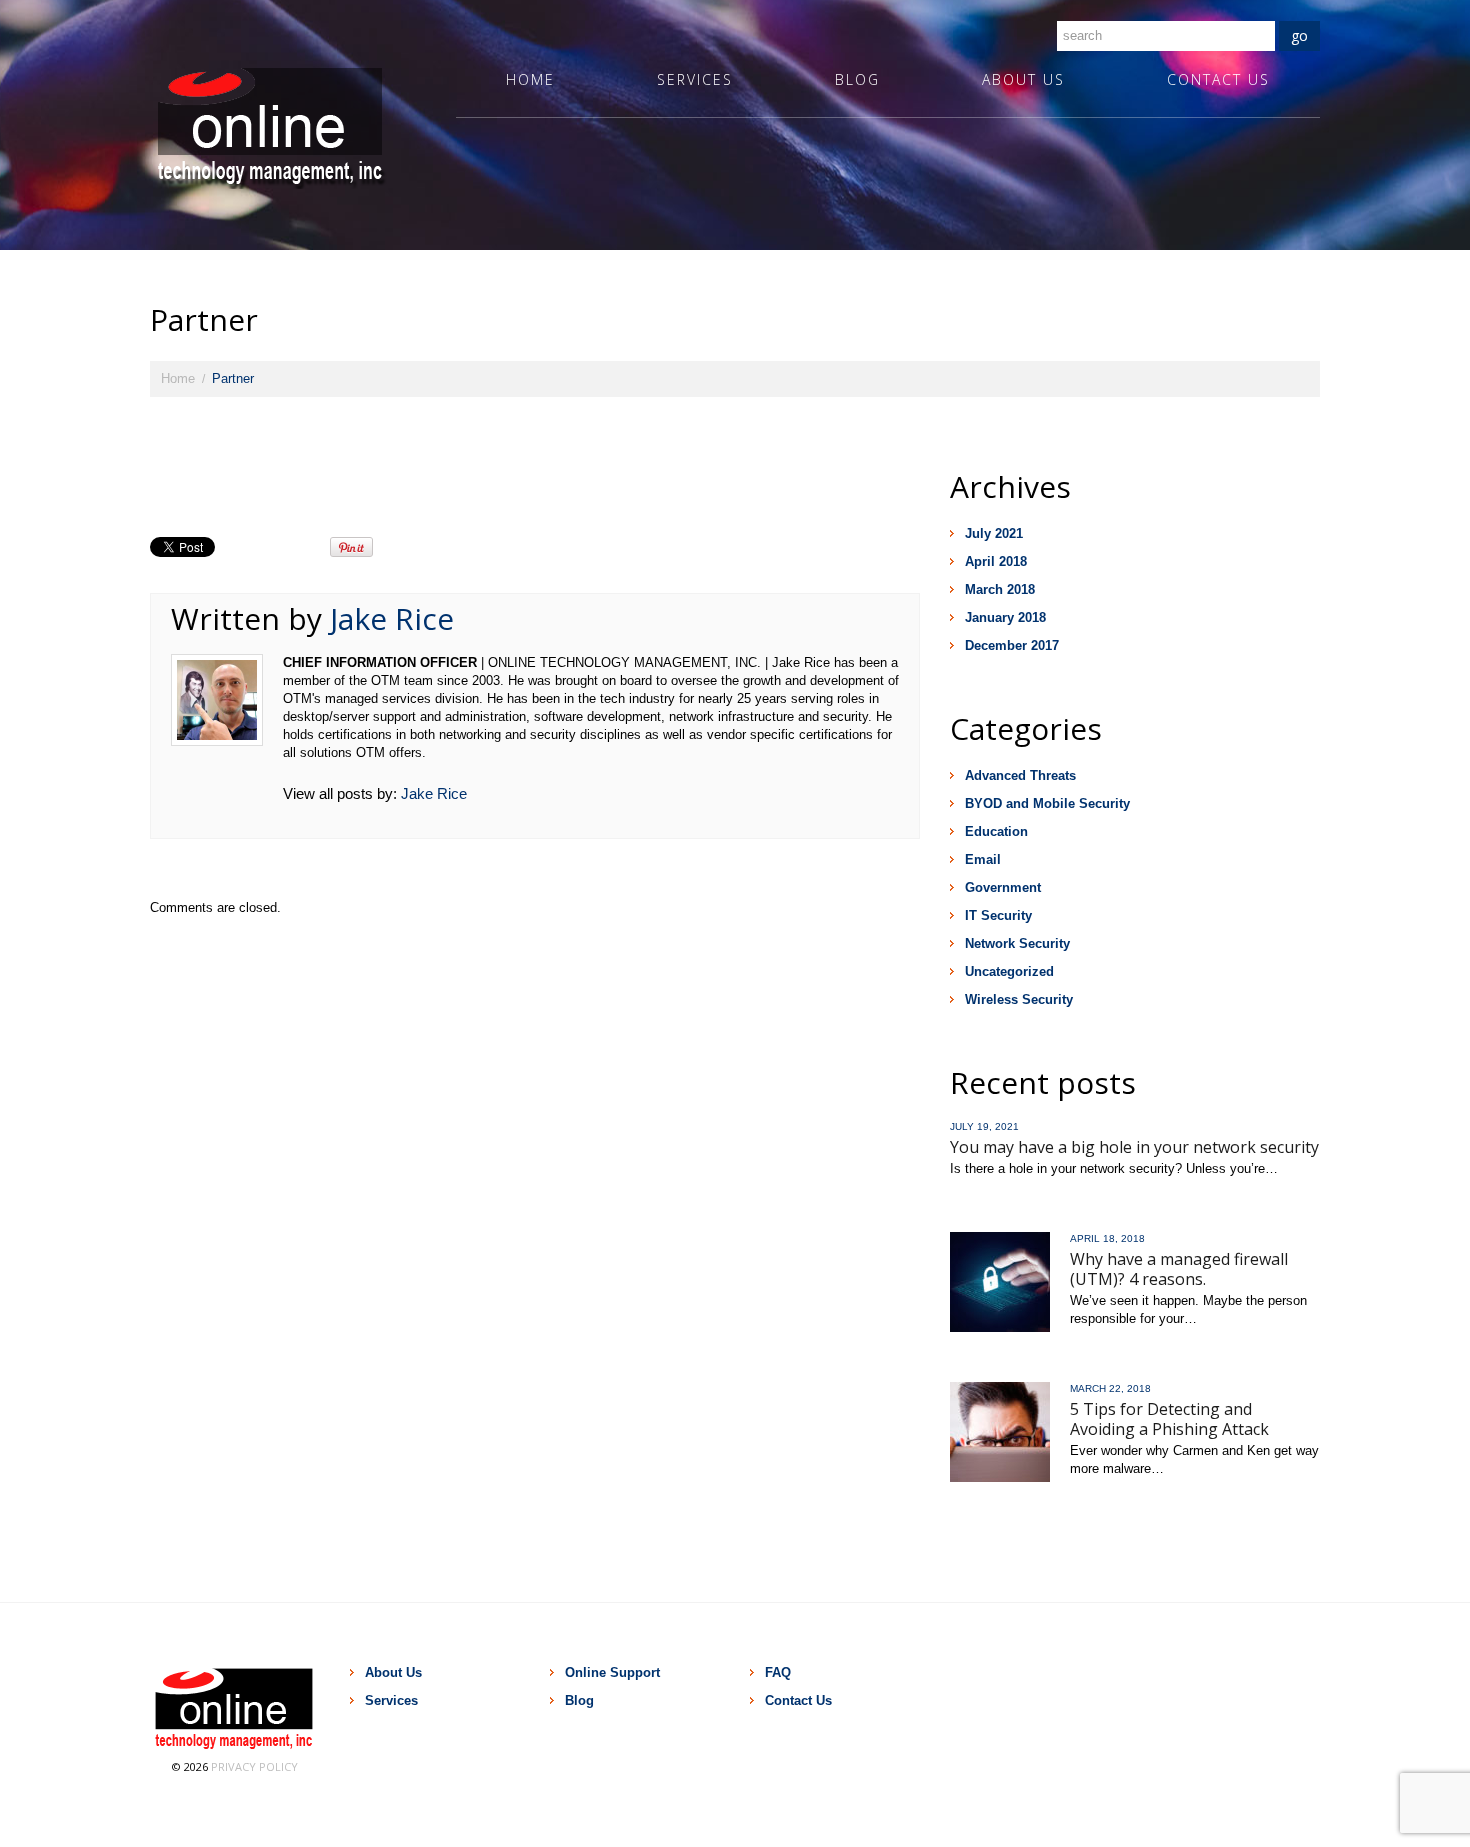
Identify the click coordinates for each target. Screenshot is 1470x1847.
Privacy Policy (254, 1766)
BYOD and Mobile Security (1047, 803)
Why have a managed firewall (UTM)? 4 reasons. (1179, 1269)
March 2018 (1000, 589)
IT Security (998, 915)
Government (1003, 887)
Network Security (1017, 943)
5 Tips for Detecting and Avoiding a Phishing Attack (1169, 1419)
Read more (984, 1196)
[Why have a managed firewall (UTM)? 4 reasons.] (1000, 1282)
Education (996, 831)
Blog (857, 79)
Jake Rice (392, 618)
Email (983, 859)
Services (695, 79)
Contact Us (1218, 79)
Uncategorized (1009, 971)
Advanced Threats (1020, 775)
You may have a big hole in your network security (1134, 1147)
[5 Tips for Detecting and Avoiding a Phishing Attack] (1000, 1432)
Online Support (612, 1672)
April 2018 (996, 561)
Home (530, 79)
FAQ (778, 1672)
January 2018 (1005, 617)
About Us (1023, 79)
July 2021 (994, 533)
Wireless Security (1019, 999)
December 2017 (1012, 645)
